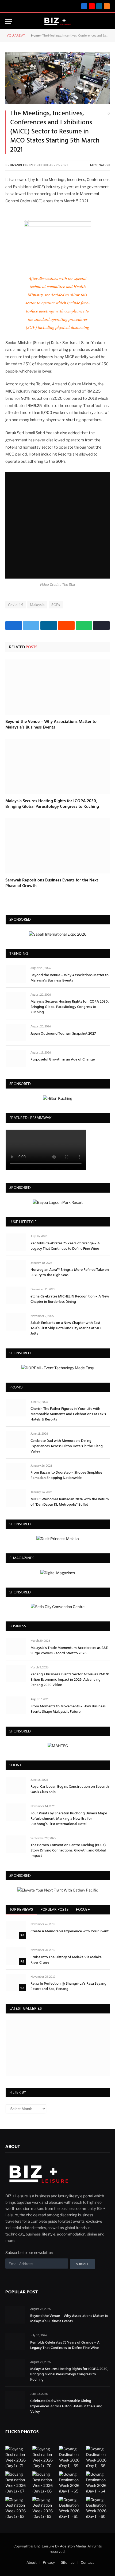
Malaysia (37, 605)
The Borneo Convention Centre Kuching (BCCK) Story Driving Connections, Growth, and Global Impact (68, 1851)
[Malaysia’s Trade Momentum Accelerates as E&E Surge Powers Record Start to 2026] (16, 1647)
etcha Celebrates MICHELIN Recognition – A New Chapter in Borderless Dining (70, 1299)
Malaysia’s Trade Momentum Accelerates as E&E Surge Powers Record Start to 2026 (69, 1651)
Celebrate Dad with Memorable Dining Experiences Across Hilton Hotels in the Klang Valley (67, 1446)
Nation (104, 165)
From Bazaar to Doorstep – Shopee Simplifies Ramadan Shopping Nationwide (66, 1475)
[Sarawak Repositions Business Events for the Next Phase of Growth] (57, 846)
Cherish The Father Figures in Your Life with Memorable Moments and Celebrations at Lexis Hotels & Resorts (68, 1414)
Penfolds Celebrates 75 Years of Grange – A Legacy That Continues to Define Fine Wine (65, 1246)
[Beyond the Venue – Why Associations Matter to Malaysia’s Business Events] (57, 687)
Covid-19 (16, 605)
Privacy (49, 2562)
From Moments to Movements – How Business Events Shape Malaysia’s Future (68, 1709)
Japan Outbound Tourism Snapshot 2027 (63, 1034)
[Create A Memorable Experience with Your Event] (16, 1930)
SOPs (56, 605)
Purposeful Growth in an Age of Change (63, 1060)
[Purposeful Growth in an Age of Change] (16, 1059)
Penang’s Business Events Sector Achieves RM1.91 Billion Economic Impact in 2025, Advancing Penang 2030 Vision (70, 1680)
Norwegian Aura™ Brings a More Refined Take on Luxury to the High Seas (70, 1273)
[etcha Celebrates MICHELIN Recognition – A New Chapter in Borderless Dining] (16, 1295)
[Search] (98, 21)
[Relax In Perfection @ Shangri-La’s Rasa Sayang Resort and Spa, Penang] (16, 1983)
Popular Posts (54, 1909)
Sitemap (68, 2562)
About (32, 2562)
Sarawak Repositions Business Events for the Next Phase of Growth (52, 883)
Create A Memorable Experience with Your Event (70, 1931)
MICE (94, 165)
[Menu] (9, 21)
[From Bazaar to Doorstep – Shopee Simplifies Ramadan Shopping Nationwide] (16, 1472)
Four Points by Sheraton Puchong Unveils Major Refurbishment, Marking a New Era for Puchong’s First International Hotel (69, 1819)
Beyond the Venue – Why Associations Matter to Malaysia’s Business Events (51, 725)
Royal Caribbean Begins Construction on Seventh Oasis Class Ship (70, 1789)
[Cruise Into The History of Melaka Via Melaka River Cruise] (16, 1956)
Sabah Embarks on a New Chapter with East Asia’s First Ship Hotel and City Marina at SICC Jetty (66, 1328)
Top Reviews (21, 1909)
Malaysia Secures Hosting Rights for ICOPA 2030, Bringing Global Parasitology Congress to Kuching (52, 804)
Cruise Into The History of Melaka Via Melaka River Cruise (66, 1960)
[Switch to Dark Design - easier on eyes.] (107, 22)
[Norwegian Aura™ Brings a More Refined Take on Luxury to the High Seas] (16, 1269)
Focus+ (83, 1909)
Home (35, 35)
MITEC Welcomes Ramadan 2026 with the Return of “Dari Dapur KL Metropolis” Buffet (70, 1502)
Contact (87, 2562)
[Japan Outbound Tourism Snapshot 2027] (16, 1032)
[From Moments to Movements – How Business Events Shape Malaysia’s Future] (16, 1705)
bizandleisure (22, 165)
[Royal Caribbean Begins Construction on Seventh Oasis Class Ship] (16, 1786)
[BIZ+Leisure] (58, 21)
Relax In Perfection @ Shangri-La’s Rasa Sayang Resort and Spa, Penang (68, 1986)
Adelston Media (73, 2546)
